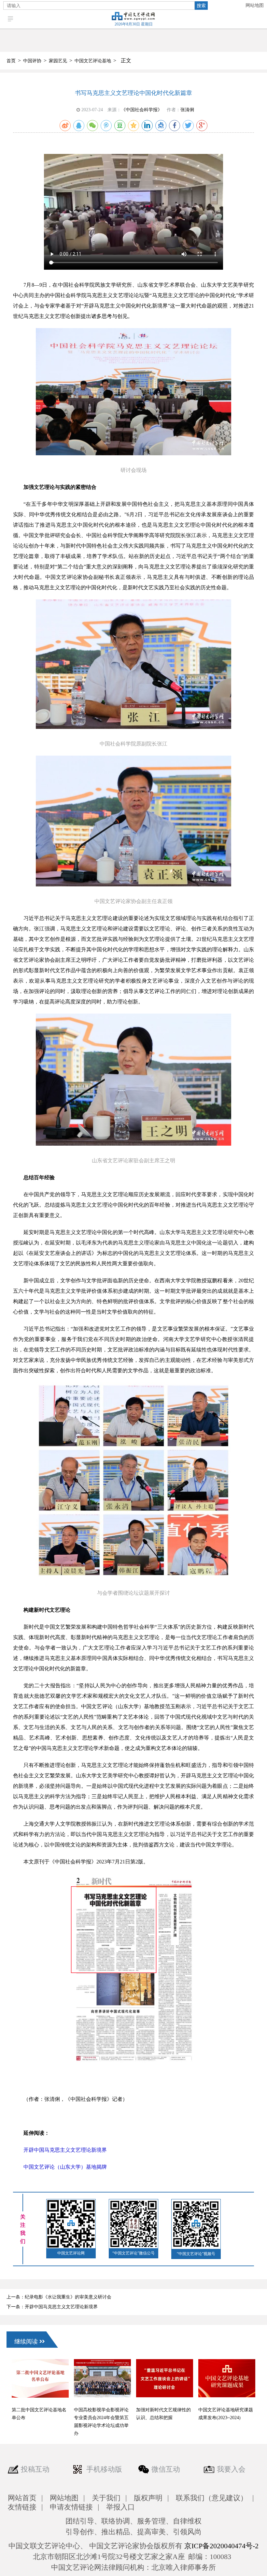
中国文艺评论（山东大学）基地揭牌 (65, 2167)
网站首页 (22, 2498)
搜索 (201, 6)
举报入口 (120, 2507)
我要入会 (231, 2469)
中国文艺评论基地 (93, 61)
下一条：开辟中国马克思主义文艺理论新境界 (52, 2307)
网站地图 (255, 5)
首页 (11, 61)
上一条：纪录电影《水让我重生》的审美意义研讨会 (59, 2297)
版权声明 (148, 2498)
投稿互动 (35, 2469)
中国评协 (32, 61)
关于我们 (106, 2498)
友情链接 (22, 2507)
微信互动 (166, 2469)
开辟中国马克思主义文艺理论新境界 (65, 2150)
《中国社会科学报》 (142, 110)
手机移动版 (104, 2469)
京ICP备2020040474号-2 (221, 2546)
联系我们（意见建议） (212, 2498)
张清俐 (187, 110)
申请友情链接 (71, 2507)
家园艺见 (58, 61)
